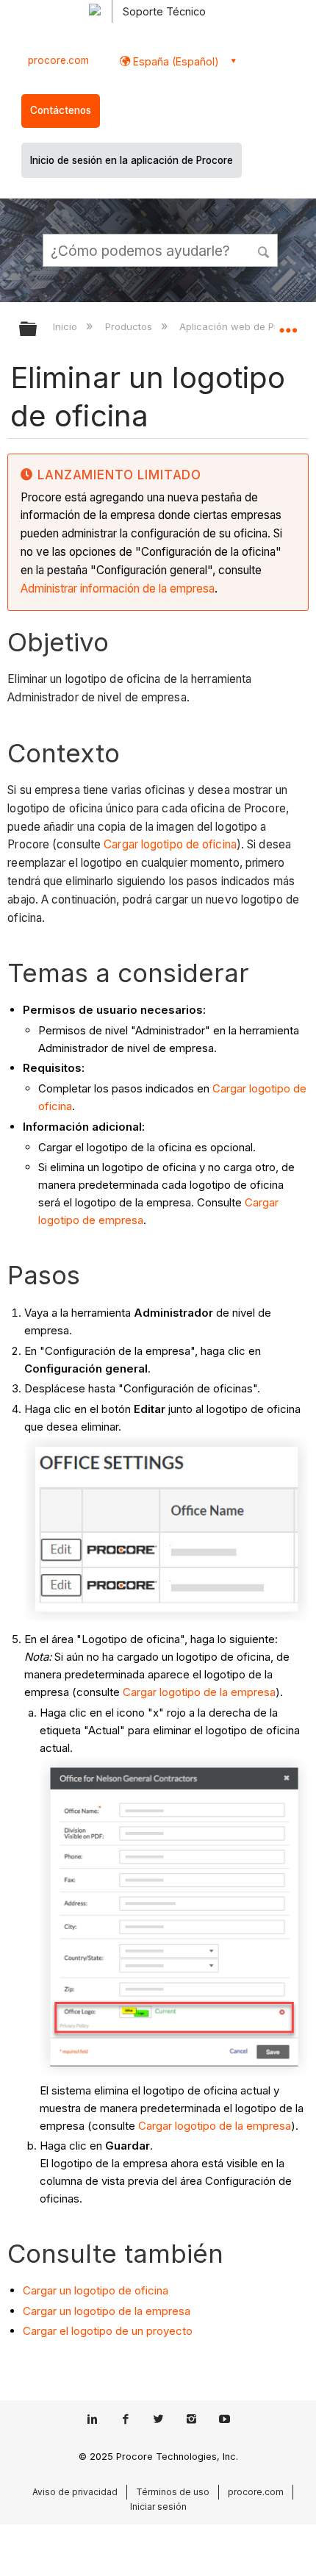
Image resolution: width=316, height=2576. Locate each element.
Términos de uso (173, 2492)
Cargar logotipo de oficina (170, 844)
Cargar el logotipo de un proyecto (108, 2331)
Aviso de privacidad (75, 2492)
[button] (265, 250)
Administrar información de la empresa (118, 588)
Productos (130, 326)
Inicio (67, 326)
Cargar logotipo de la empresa (199, 1692)
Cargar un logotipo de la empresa (107, 2311)
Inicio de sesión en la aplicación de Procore (132, 160)
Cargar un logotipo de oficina (96, 2290)
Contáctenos (61, 110)
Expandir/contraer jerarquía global (37, 330)
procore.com (58, 60)
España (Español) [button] (175, 61)
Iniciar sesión (158, 2507)
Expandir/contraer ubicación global (288, 324)
